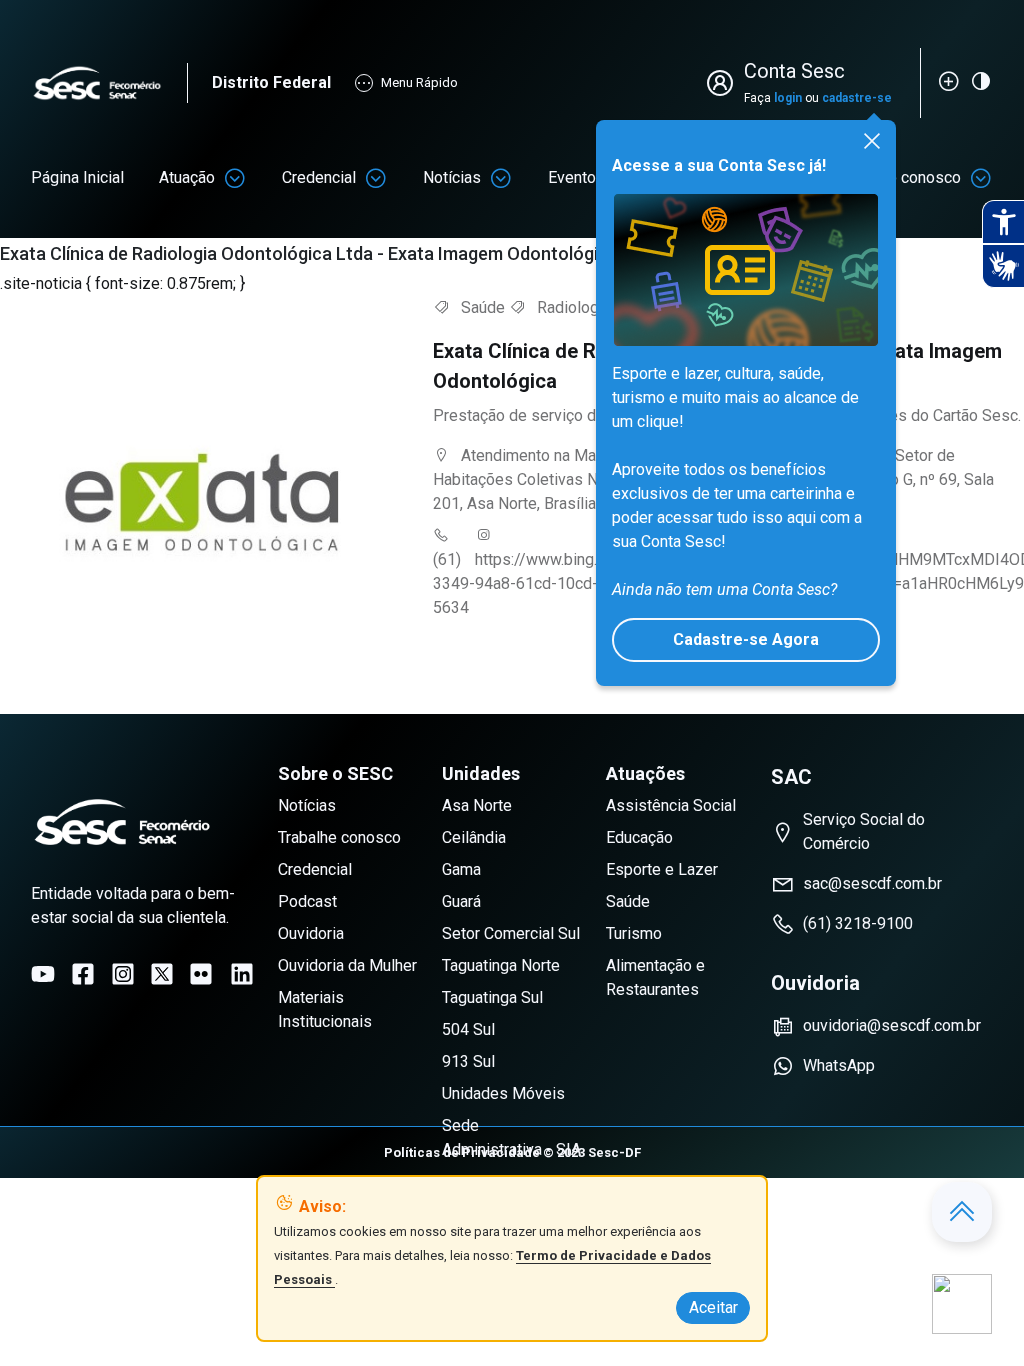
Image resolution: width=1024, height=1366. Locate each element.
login (788, 98)
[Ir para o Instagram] (123, 974)
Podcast (307, 901)
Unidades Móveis (503, 1093)
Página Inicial (77, 177)
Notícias (452, 177)
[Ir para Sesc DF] (109, 83)
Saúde (628, 901)
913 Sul (468, 1061)
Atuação (187, 177)
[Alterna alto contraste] (981, 81)
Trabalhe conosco (339, 837)
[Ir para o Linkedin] (242, 974)
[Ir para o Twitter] (162, 974)
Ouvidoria (311, 933)
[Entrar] (724, 83)
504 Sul (468, 1029)
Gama (461, 869)
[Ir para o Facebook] (83, 974)
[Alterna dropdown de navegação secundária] (235, 178)
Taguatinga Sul (492, 997)
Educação (639, 837)
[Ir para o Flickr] (201, 974)
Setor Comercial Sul (511, 933)
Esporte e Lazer (662, 869)
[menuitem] (77, 178)
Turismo (634, 933)
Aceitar (713, 1307)
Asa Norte (477, 805)
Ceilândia (474, 837)
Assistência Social (671, 805)
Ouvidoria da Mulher (347, 965)
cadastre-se (857, 98)
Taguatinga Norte (501, 965)
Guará (461, 901)
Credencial (319, 177)
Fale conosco (914, 177)
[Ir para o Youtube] (43, 974)
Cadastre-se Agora (746, 639)
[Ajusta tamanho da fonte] (949, 81)
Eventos (576, 177)
